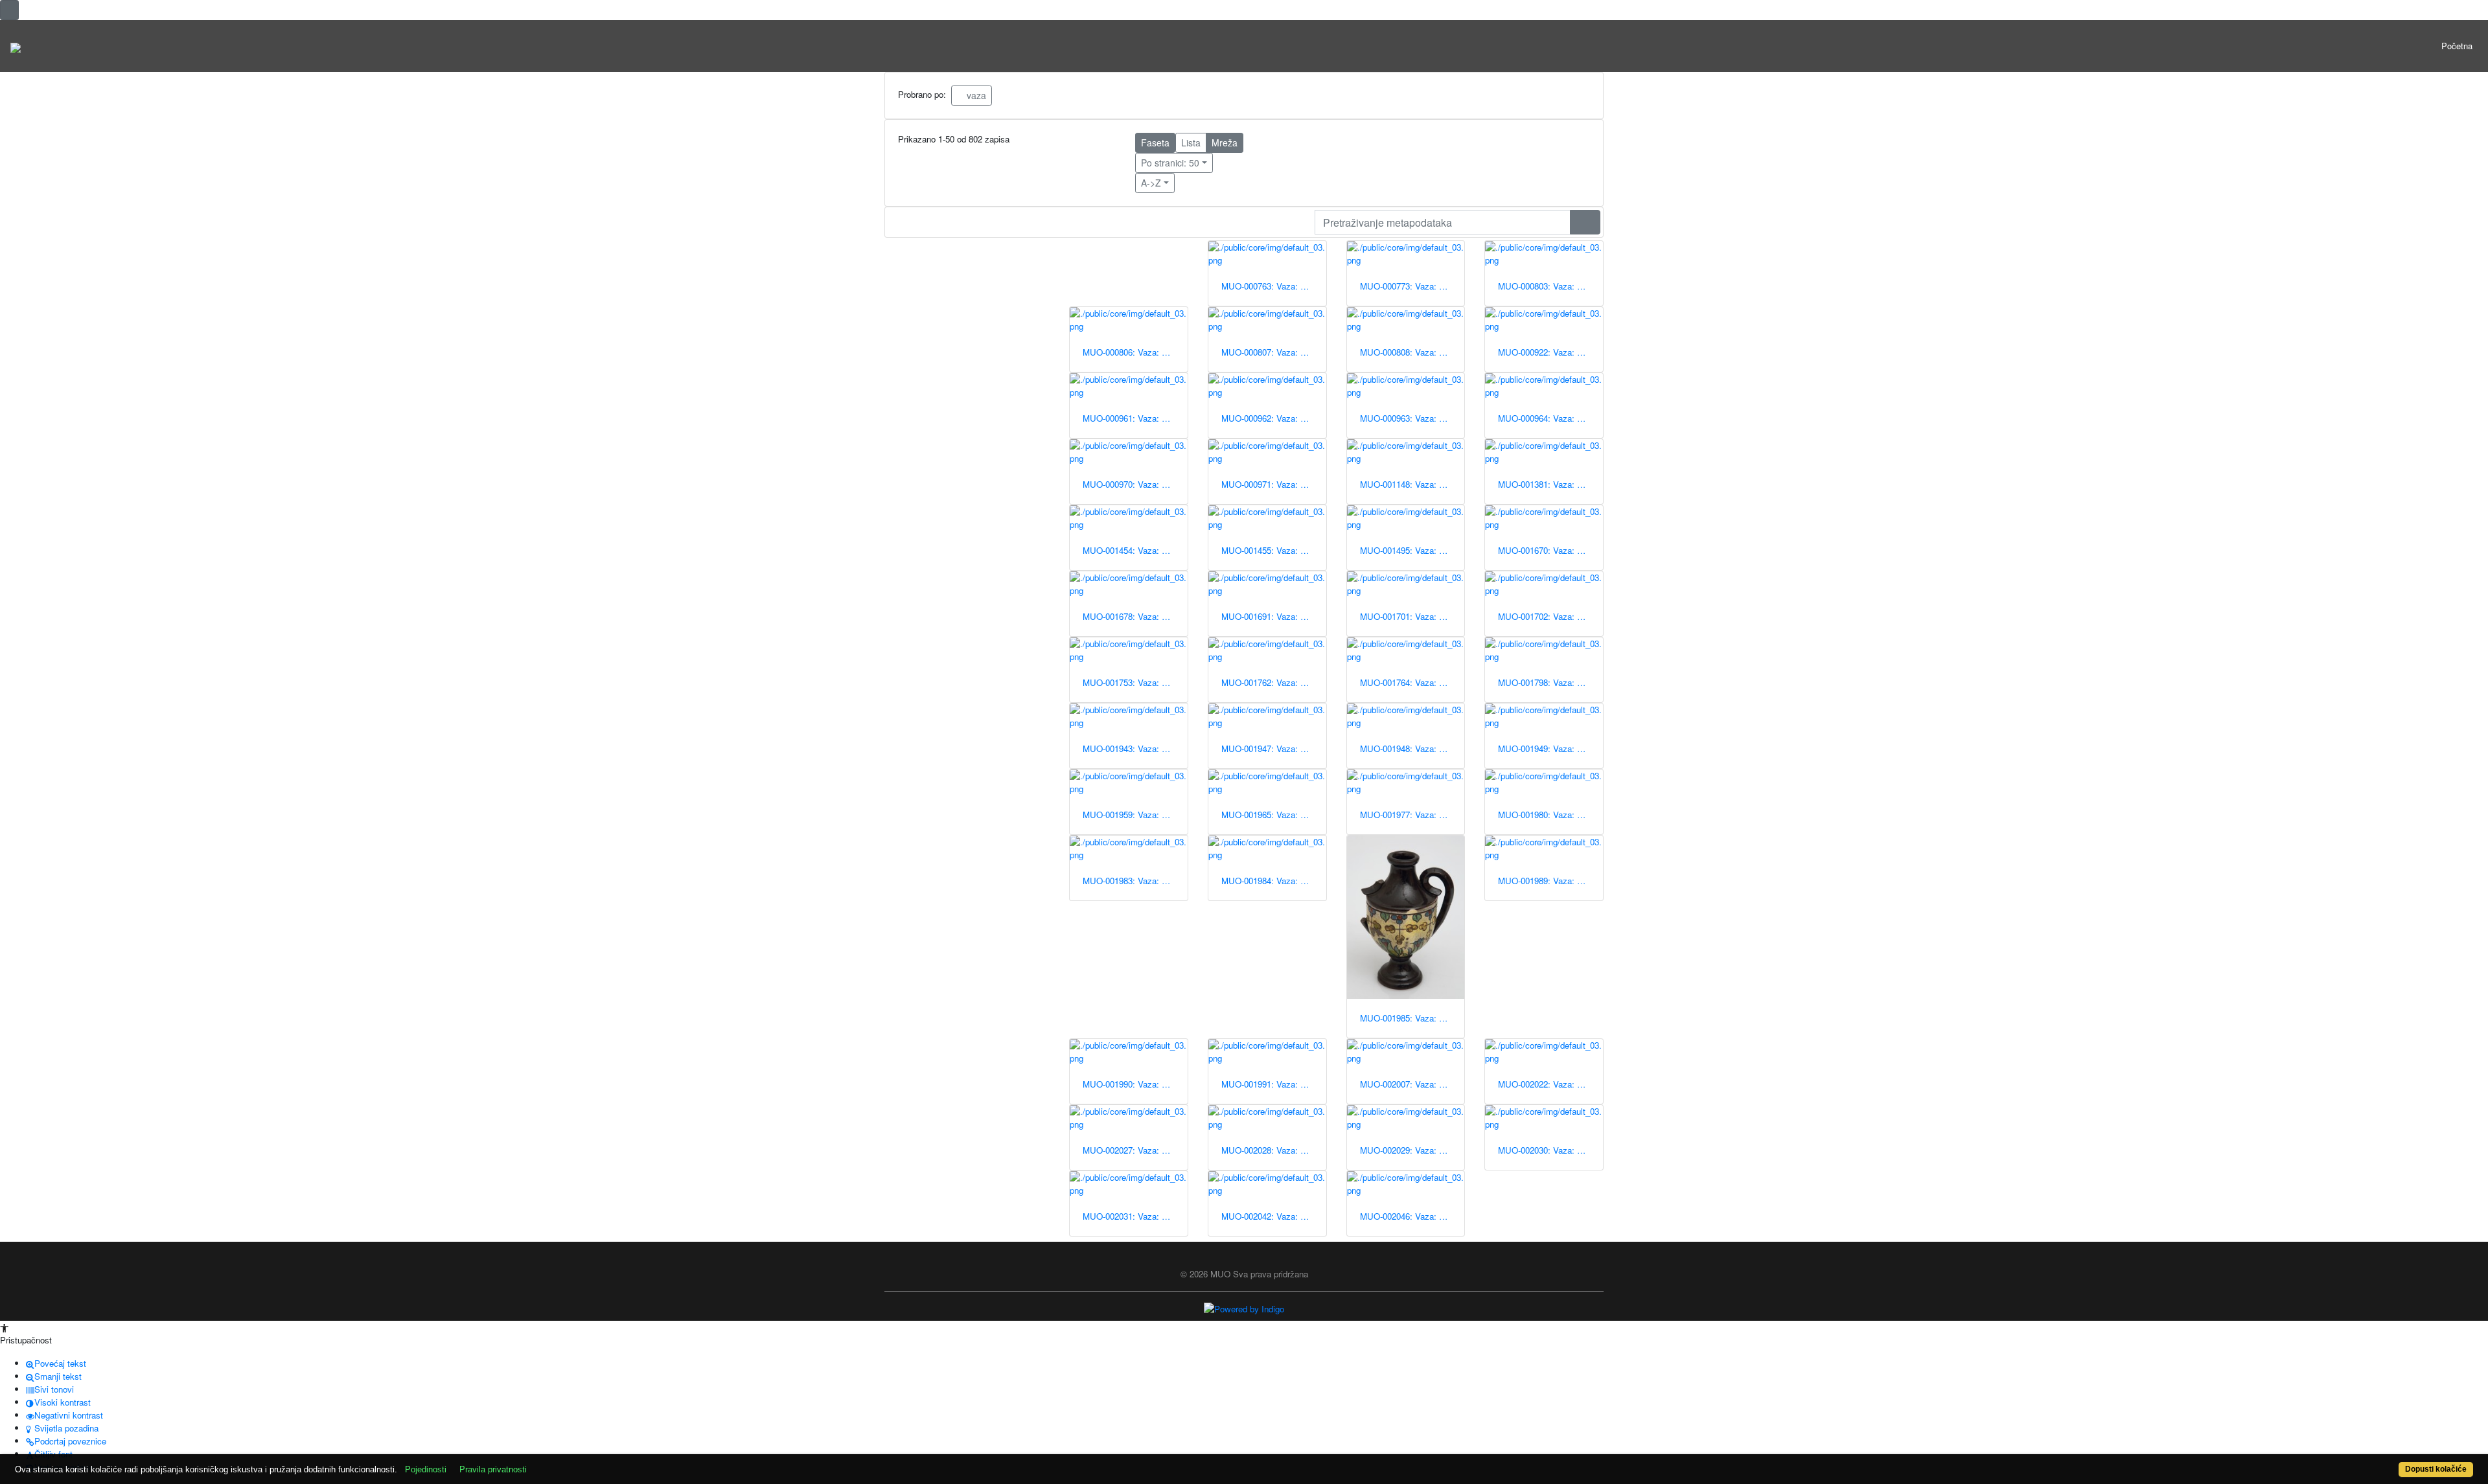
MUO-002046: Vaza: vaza (1409, 1216)
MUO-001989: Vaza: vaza (1547, 881)
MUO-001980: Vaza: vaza (1547, 815)
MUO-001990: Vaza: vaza (1131, 1084)
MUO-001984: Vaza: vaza (1270, 881)
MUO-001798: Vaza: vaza (1547, 682)
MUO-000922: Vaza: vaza (1547, 352)
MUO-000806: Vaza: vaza (1131, 352)
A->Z (1151, 183)
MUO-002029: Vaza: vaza (1409, 1150)
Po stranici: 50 (1170, 163)
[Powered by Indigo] (1244, 1308)
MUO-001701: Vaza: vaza (1409, 616)
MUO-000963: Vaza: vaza (1409, 418)
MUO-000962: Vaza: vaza (1270, 418)
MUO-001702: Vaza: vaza (1547, 616)
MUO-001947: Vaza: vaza (1270, 748)
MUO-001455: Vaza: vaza (1270, 550)
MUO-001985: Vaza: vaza (1409, 1018)
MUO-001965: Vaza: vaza (1270, 815)
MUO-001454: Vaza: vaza (1131, 550)
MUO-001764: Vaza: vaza (1409, 682)
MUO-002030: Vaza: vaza (1547, 1150)
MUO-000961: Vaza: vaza (1131, 418)
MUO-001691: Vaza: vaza (1270, 616)
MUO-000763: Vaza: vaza (1270, 286)
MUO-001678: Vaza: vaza (1131, 616)
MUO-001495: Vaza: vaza (1409, 550)
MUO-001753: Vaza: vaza (1131, 682)
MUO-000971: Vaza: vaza (1270, 484)
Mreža (1225, 143)
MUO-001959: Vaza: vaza (1131, 815)
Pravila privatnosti (493, 1469)
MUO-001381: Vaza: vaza (1547, 484)
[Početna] (16, 46)
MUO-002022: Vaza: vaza (1547, 1084)
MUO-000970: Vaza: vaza (1131, 484)
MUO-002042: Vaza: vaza (1270, 1216)
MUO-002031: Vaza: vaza (1131, 1216)
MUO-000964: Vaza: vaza (1547, 418)
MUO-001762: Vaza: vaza (1270, 682)
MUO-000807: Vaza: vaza (1270, 352)
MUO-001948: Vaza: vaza (1409, 748)
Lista (1191, 143)
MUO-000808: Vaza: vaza (1409, 352)
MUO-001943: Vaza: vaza (1131, 748)
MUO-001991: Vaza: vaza (1270, 1084)
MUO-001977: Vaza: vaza (1409, 815)
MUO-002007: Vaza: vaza (1409, 1084)
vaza (975, 95)
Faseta (1155, 143)
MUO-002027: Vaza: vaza (1131, 1150)
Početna (2457, 46)
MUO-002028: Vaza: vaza (1270, 1150)
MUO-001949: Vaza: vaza (1547, 748)
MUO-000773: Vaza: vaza (1409, 286)
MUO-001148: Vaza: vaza (1409, 484)
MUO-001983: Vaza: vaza (1131, 881)
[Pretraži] (1585, 222)
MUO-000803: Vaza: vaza (1547, 286)
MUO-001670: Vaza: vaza (1547, 550)
